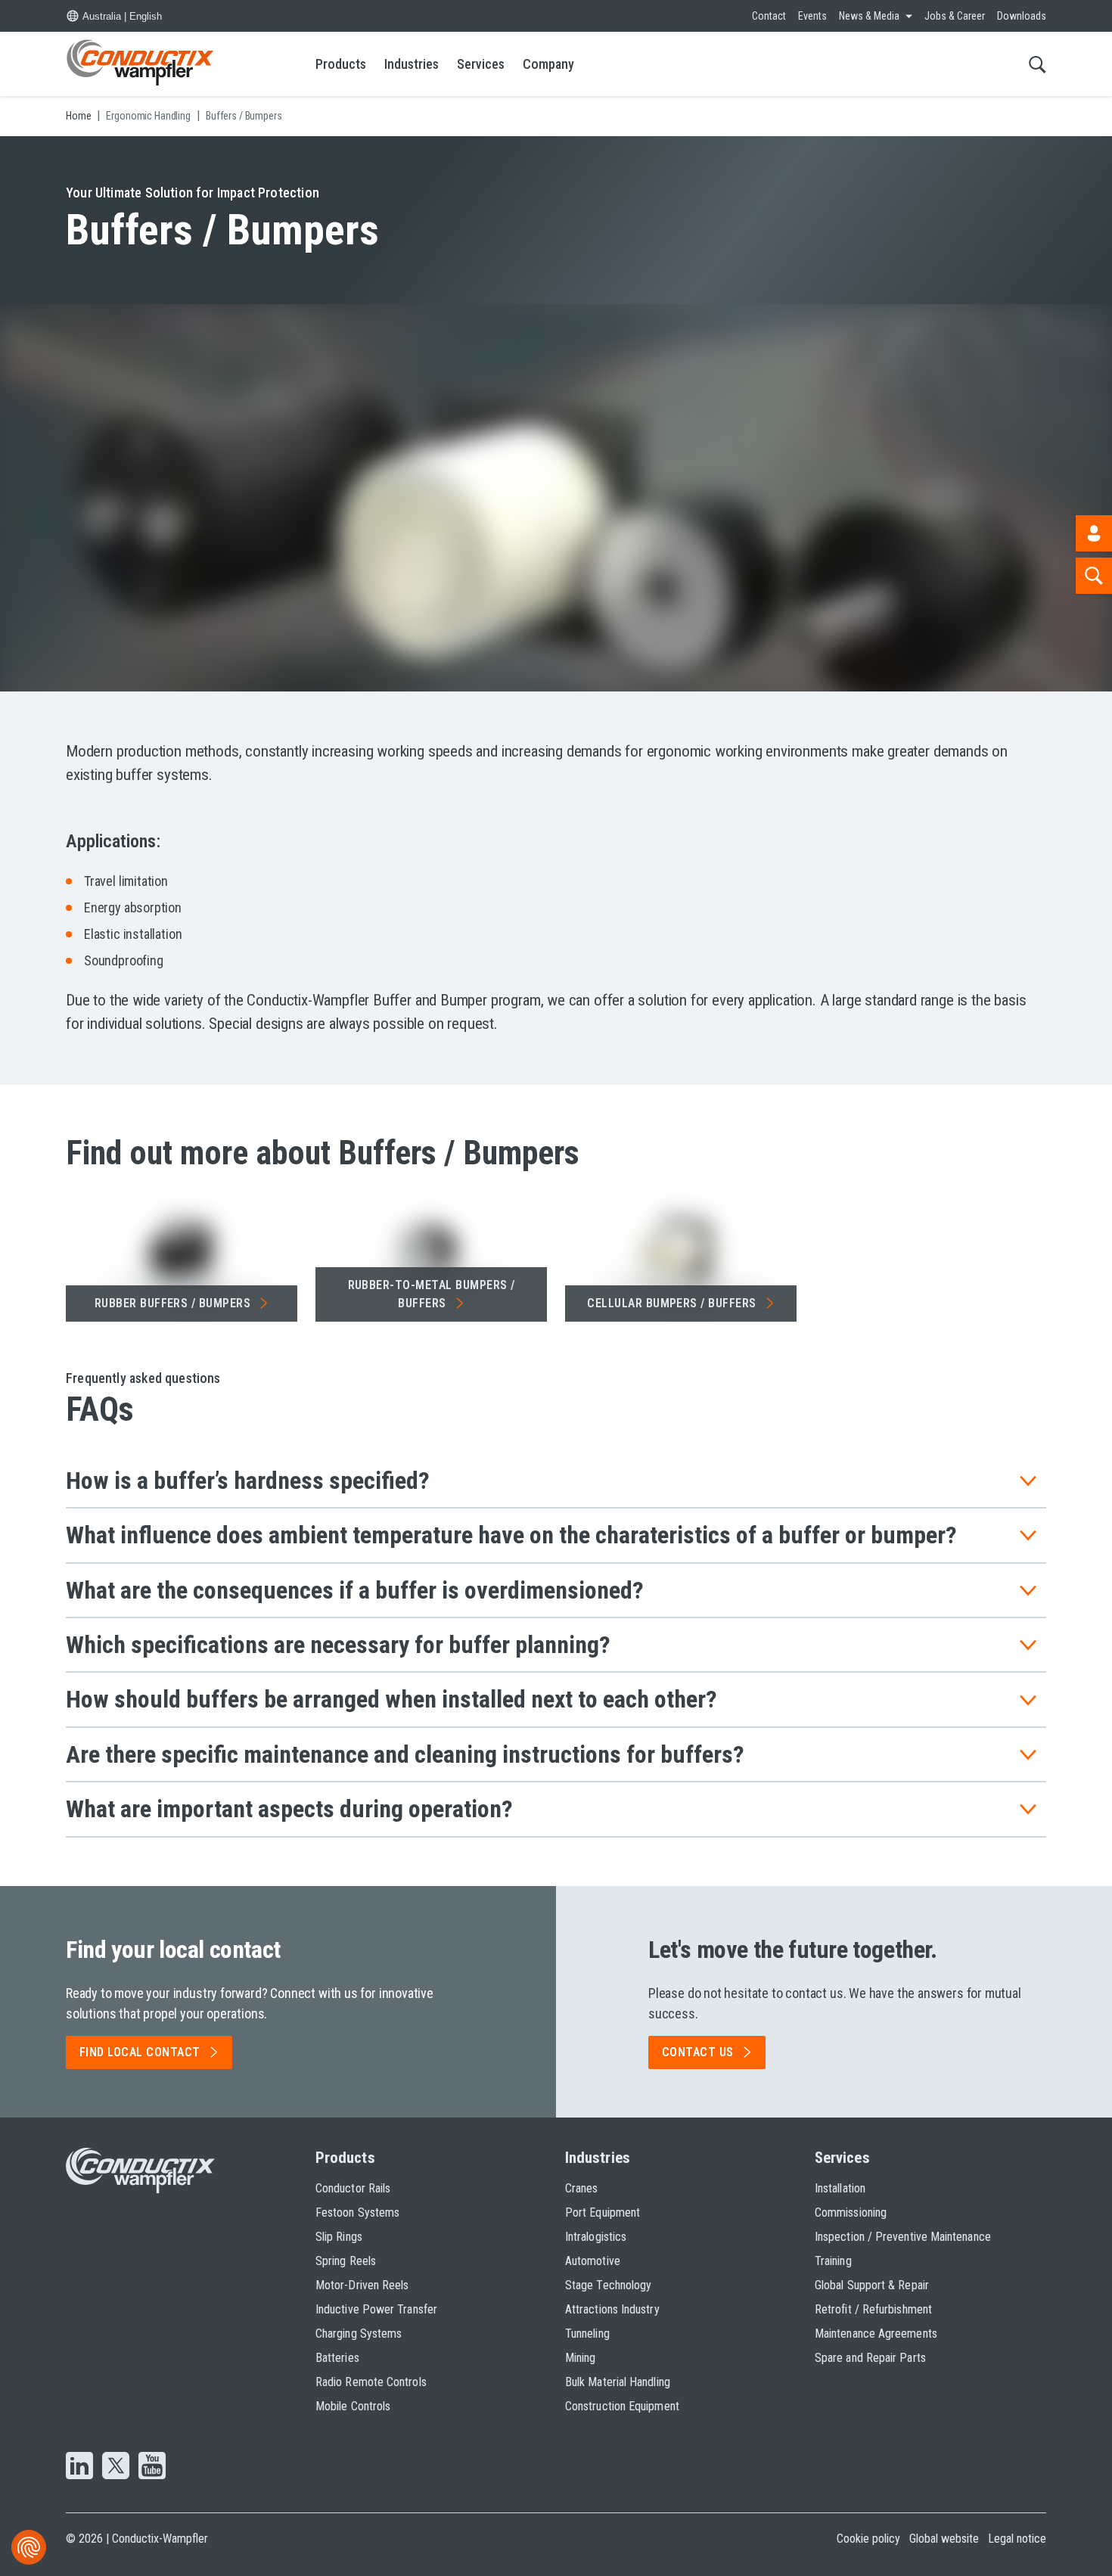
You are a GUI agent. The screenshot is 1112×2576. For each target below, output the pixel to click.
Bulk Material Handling (618, 2382)
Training (833, 2261)
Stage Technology (608, 2285)
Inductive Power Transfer (376, 2309)
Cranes (581, 2188)
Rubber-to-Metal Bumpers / (432, 1294)
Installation (840, 2188)
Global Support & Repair (872, 2285)
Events (812, 16)
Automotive (593, 2261)
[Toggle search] (1037, 64)
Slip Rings (339, 2237)
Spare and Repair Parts (870, 2358)
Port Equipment (603, 2212)
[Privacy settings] (29, 2547)
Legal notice (1017, 2539)
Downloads (1022, 16)
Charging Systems (359, 2334)
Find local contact (140, 2052)
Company (548, 64)
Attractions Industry (612, 2309)
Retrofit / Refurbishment (873, 2309)
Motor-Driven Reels (362, 2285)
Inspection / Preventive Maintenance (903, 2237)
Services (481, 64)
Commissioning (851, 2212)
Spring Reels (346, 2261)
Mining (580, 2358)
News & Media (869, 16)
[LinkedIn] (79, 2467)
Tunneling (587, 2334)
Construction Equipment (622, 2406)
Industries (412, 64)
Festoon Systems (357, 2212)
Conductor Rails (353, 2188)
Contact (769, 16)
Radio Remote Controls (371, 2382)
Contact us (698, 2052)
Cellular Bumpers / (672, 1303)
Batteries (337, 2358)
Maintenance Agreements (876, 2334)
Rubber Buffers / (173, 1303)
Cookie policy (868, 2539)
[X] (116, 2467)
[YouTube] (152, 2467)
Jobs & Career (955, 16)
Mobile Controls (353, 2406)
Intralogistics (596, 2237)
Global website (944, 2539)
